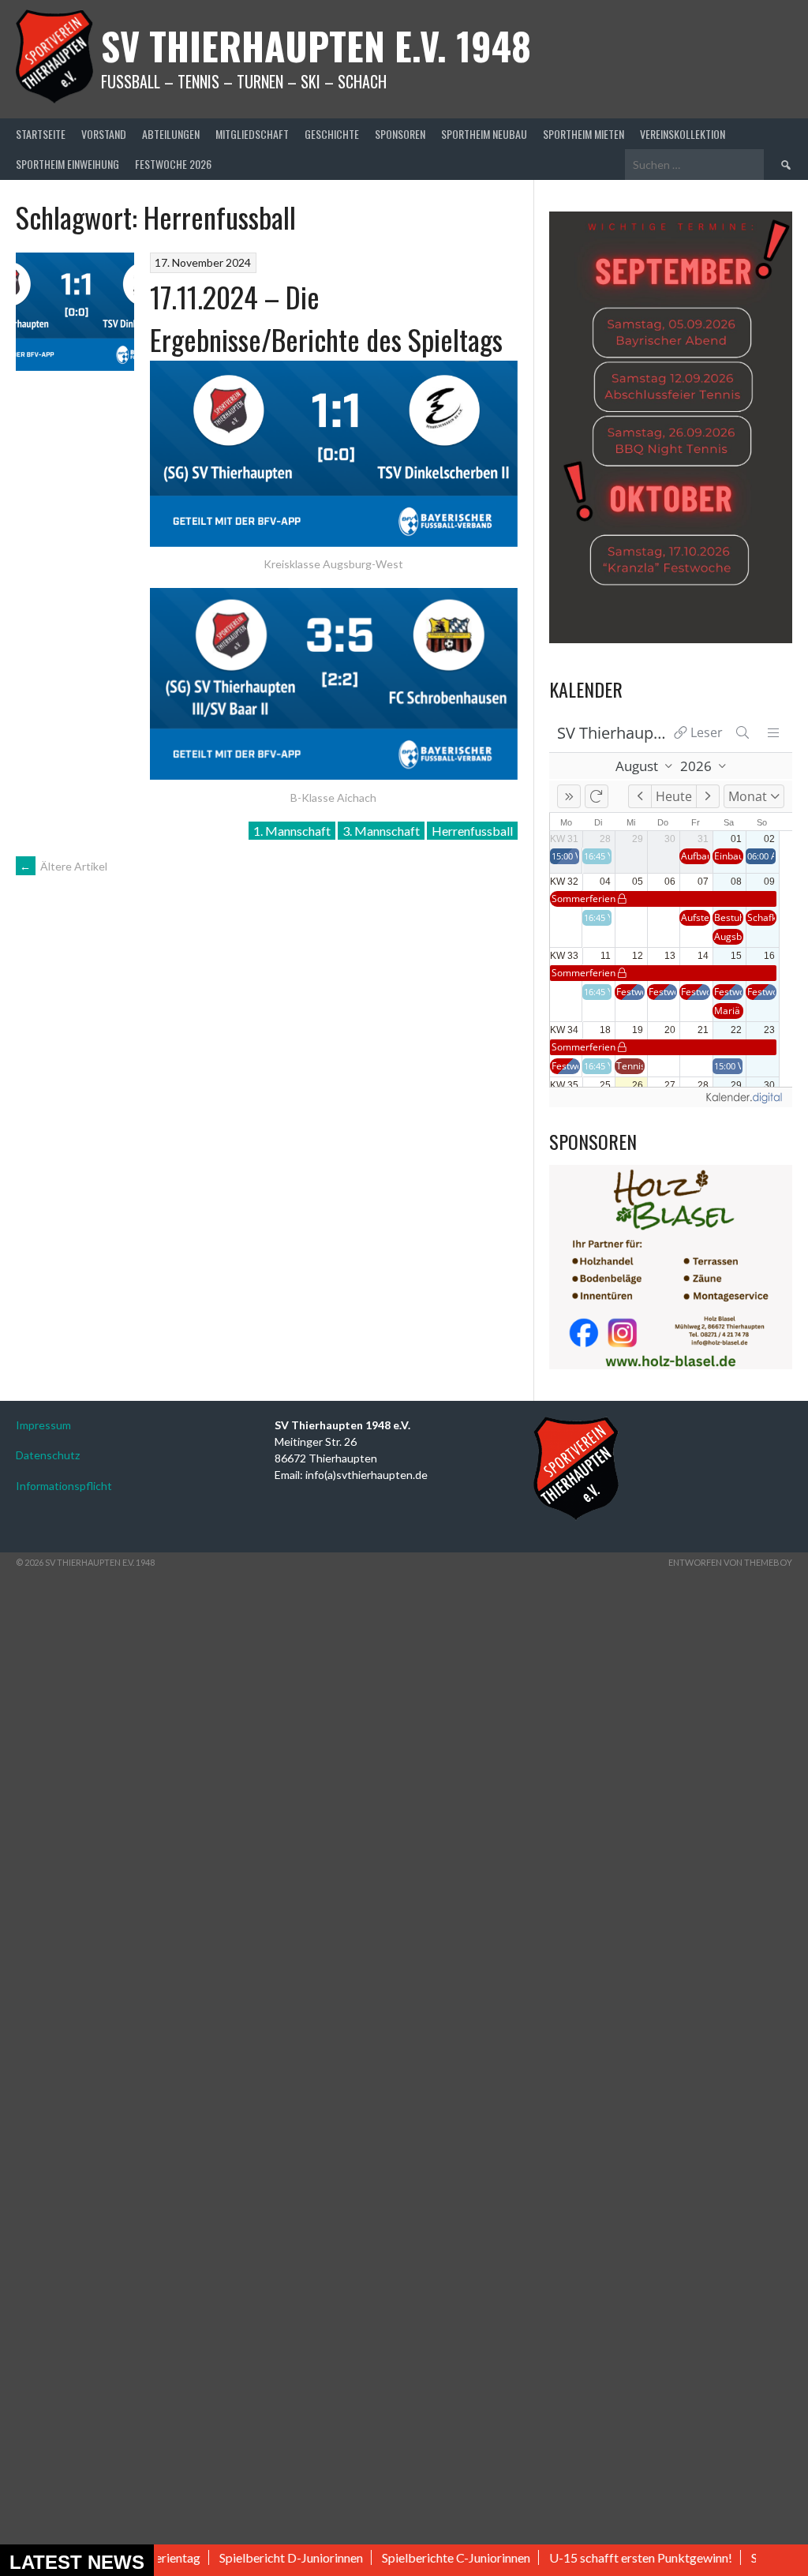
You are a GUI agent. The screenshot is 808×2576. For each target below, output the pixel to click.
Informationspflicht (64, 1486)
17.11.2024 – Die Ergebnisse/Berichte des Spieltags (326, 318)
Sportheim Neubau (484, 134)
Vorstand (104, 134)
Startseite (41, 134)
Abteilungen (171, 134)
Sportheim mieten (584, 134)
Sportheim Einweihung (67, 164)
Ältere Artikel (64, 866)
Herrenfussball (472, 831)
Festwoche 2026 (173, 164)
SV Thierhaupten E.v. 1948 (316, 45)
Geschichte (332, 134)
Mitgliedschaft (252, 134)
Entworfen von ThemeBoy (730, 1562)
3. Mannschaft (381, 831)
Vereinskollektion (683, 134)
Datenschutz (48, 1455)
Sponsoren (400, 134)
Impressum (43, 1425)
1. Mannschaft (292, 831)
